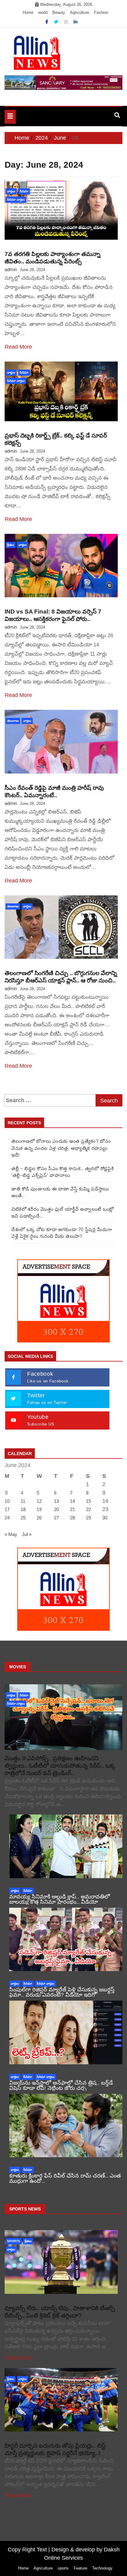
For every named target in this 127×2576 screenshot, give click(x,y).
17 (7, 1509)
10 (7, 1501)
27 (56, 1518)
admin (11, 269)
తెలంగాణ (13, 721)
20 (56, 1509)
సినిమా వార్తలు (16, 200)
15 (88, 1501)
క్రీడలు (10, 545)
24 (7, 1518)
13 (56, 1501)
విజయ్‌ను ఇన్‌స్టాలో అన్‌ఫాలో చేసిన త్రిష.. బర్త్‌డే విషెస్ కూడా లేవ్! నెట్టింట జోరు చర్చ (61, 2085)
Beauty (59, 12)
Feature (80, 2568)
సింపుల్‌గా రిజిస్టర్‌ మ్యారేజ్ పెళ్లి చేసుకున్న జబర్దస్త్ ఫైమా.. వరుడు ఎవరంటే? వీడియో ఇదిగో (62, 1992)
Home (28, 12)
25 (23, 1518)
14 (72, 1501)
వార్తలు (11, 191)
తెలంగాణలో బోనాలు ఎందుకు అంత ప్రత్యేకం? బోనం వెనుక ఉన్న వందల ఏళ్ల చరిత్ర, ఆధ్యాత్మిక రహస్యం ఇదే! (61, 1148)
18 (23, 1509)
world (43, 12)
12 (39, 1501)
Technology (102, 2568)
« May (11, 1534)
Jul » (27, 1534)
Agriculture (80, 12)
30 (105, 1518)
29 (88, 1518)
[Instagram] (67, 22)
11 (23, 1501)
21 (72, 1509)
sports (14, 2241)
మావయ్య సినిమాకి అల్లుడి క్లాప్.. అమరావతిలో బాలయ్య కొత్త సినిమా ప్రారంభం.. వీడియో (60, 1899)
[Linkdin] (76, 22)
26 (39, 1518)
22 (88, 1509)
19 (39, 1509)
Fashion (101, 12)
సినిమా (24, 191)
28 (72, 1518)
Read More (18, 347)
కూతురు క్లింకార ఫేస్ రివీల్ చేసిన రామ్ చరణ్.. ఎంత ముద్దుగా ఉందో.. (65, 2178)
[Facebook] (47, 22)
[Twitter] (57, 22)
